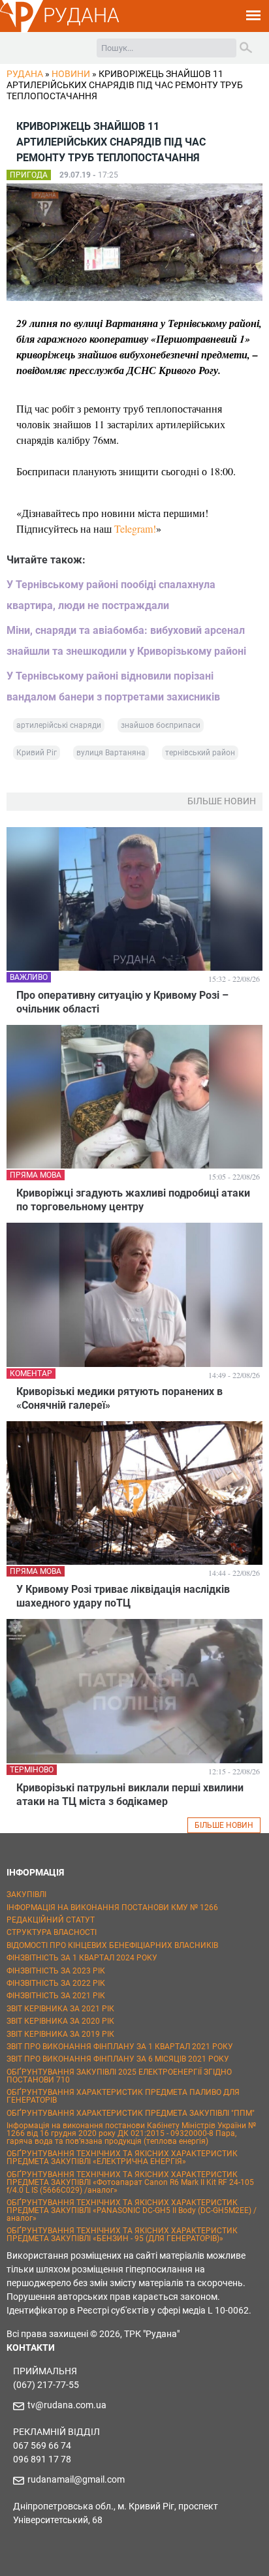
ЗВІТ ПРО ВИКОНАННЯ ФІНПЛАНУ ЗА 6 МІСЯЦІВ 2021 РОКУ (118, 2059)
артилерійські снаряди (59, 725)
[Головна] (22, 30)
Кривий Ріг (37, 753)
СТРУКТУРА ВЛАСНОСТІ (52, 1932)
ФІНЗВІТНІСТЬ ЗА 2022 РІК (56, 1983)
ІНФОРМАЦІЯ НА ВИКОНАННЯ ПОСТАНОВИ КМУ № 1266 (112, 1908)
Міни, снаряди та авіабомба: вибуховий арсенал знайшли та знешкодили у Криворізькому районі (126, 641)
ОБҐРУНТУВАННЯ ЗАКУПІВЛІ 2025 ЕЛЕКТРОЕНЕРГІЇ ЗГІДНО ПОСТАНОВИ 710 (119, 2076)
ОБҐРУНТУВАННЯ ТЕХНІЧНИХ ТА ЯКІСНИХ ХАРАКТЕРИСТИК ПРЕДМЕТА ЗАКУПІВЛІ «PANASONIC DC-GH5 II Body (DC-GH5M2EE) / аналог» (132, 2210)
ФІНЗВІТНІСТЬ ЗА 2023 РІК (56, 1971)
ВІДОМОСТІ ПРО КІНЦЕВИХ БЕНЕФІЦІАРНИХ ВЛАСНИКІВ (112, 1945)
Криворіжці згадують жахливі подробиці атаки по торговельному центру (133, 1200)
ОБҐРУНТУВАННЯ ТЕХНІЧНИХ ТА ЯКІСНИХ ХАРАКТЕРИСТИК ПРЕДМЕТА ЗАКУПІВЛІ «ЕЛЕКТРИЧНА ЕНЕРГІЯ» (122, 2158)
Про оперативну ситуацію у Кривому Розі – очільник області (122, 1002)
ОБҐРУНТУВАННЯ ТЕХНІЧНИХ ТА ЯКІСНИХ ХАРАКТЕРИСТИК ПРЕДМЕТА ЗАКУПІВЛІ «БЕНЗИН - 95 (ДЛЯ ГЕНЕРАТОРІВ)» (122, 2235)
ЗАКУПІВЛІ (26, 1894)
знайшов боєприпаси (161, 725)
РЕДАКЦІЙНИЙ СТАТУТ (51, 1920)
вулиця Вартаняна (111, 753)
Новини (71, 74)
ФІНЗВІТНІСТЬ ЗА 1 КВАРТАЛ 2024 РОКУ (82, 1958)
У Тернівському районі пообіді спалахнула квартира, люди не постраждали (111, 595)
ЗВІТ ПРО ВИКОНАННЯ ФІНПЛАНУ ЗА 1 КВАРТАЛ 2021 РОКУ (120, 2047)
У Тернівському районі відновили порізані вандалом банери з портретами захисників (113, 686)
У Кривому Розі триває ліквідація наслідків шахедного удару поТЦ (123, 1596)
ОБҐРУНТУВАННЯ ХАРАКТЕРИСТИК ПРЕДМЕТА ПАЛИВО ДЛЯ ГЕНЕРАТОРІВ (123, 2096)
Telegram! (135, 528)
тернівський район (200, 753)
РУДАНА (81, 15)
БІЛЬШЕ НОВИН (224, 1825)
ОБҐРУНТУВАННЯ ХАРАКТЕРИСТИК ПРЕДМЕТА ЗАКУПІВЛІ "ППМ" (131, 2113)
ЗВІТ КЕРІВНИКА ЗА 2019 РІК (60, 2034)
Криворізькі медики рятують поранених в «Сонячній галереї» (119, 1398)
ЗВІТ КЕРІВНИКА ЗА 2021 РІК (60, 2009)
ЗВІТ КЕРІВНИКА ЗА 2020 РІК (60, 2021)
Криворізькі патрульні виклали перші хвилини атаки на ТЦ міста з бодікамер (130, 1795)
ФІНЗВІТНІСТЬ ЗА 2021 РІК (56, 1996)
